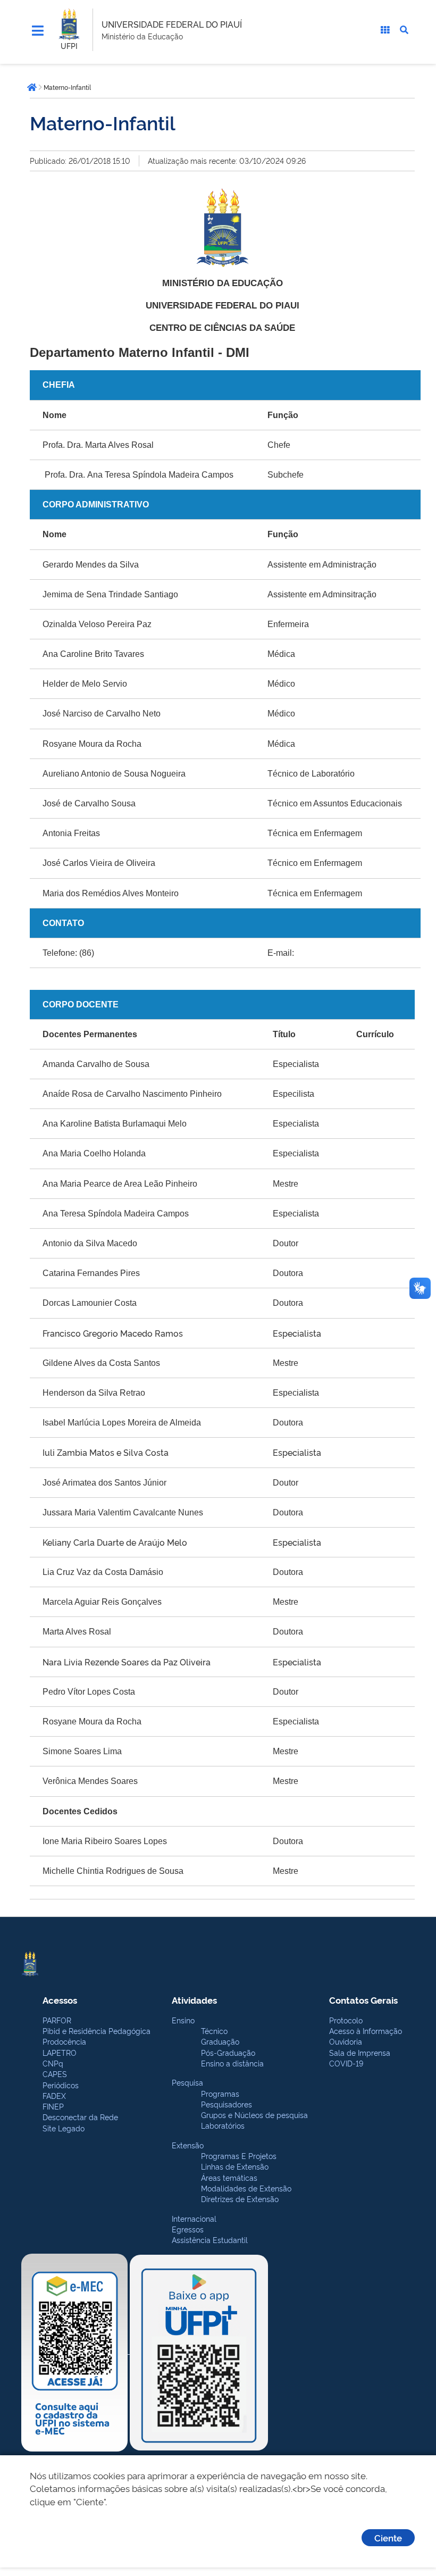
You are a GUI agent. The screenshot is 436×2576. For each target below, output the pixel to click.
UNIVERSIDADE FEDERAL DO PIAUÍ (172, 24)
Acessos (60, 2000)
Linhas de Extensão (235, 2166)
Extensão (188, 2145)
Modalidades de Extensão (246, 2188)
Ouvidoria (346, 2041)
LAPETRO (60, 2052)
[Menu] (38, 31)
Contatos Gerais (363, 2000)
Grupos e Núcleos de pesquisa (254, 2115)
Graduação (220, 2041)
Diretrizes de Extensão (240, 2199)
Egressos (188, 2229)
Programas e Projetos (239, 2156)
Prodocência (64, 2041)
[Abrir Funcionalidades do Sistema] (385, 30)
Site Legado (64, 2128)
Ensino (183, 2020)
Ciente (388, 2537)
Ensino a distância (232, 2063)
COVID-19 (346, 2063)
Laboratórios (223, 2125)
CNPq (53, 2063)
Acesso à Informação (366, 2031)
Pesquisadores (227, 2104)
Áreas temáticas (229, 2177)
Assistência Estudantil (210, 2240)
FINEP (53, 2106)
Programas (220, 2093)
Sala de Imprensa (360, 2052)
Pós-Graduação (228, 2052)
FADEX (54, 2095)
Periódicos (61, 2085)
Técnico (214, 2031)
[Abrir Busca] (404, 30)
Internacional (194, 2218)
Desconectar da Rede (80, 2117)
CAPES (55, 2074)
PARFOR (57, 2020)
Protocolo (346, 2020)
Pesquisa (187, 2082)
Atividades (194, 2000)
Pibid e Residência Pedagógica (97, 2031)
